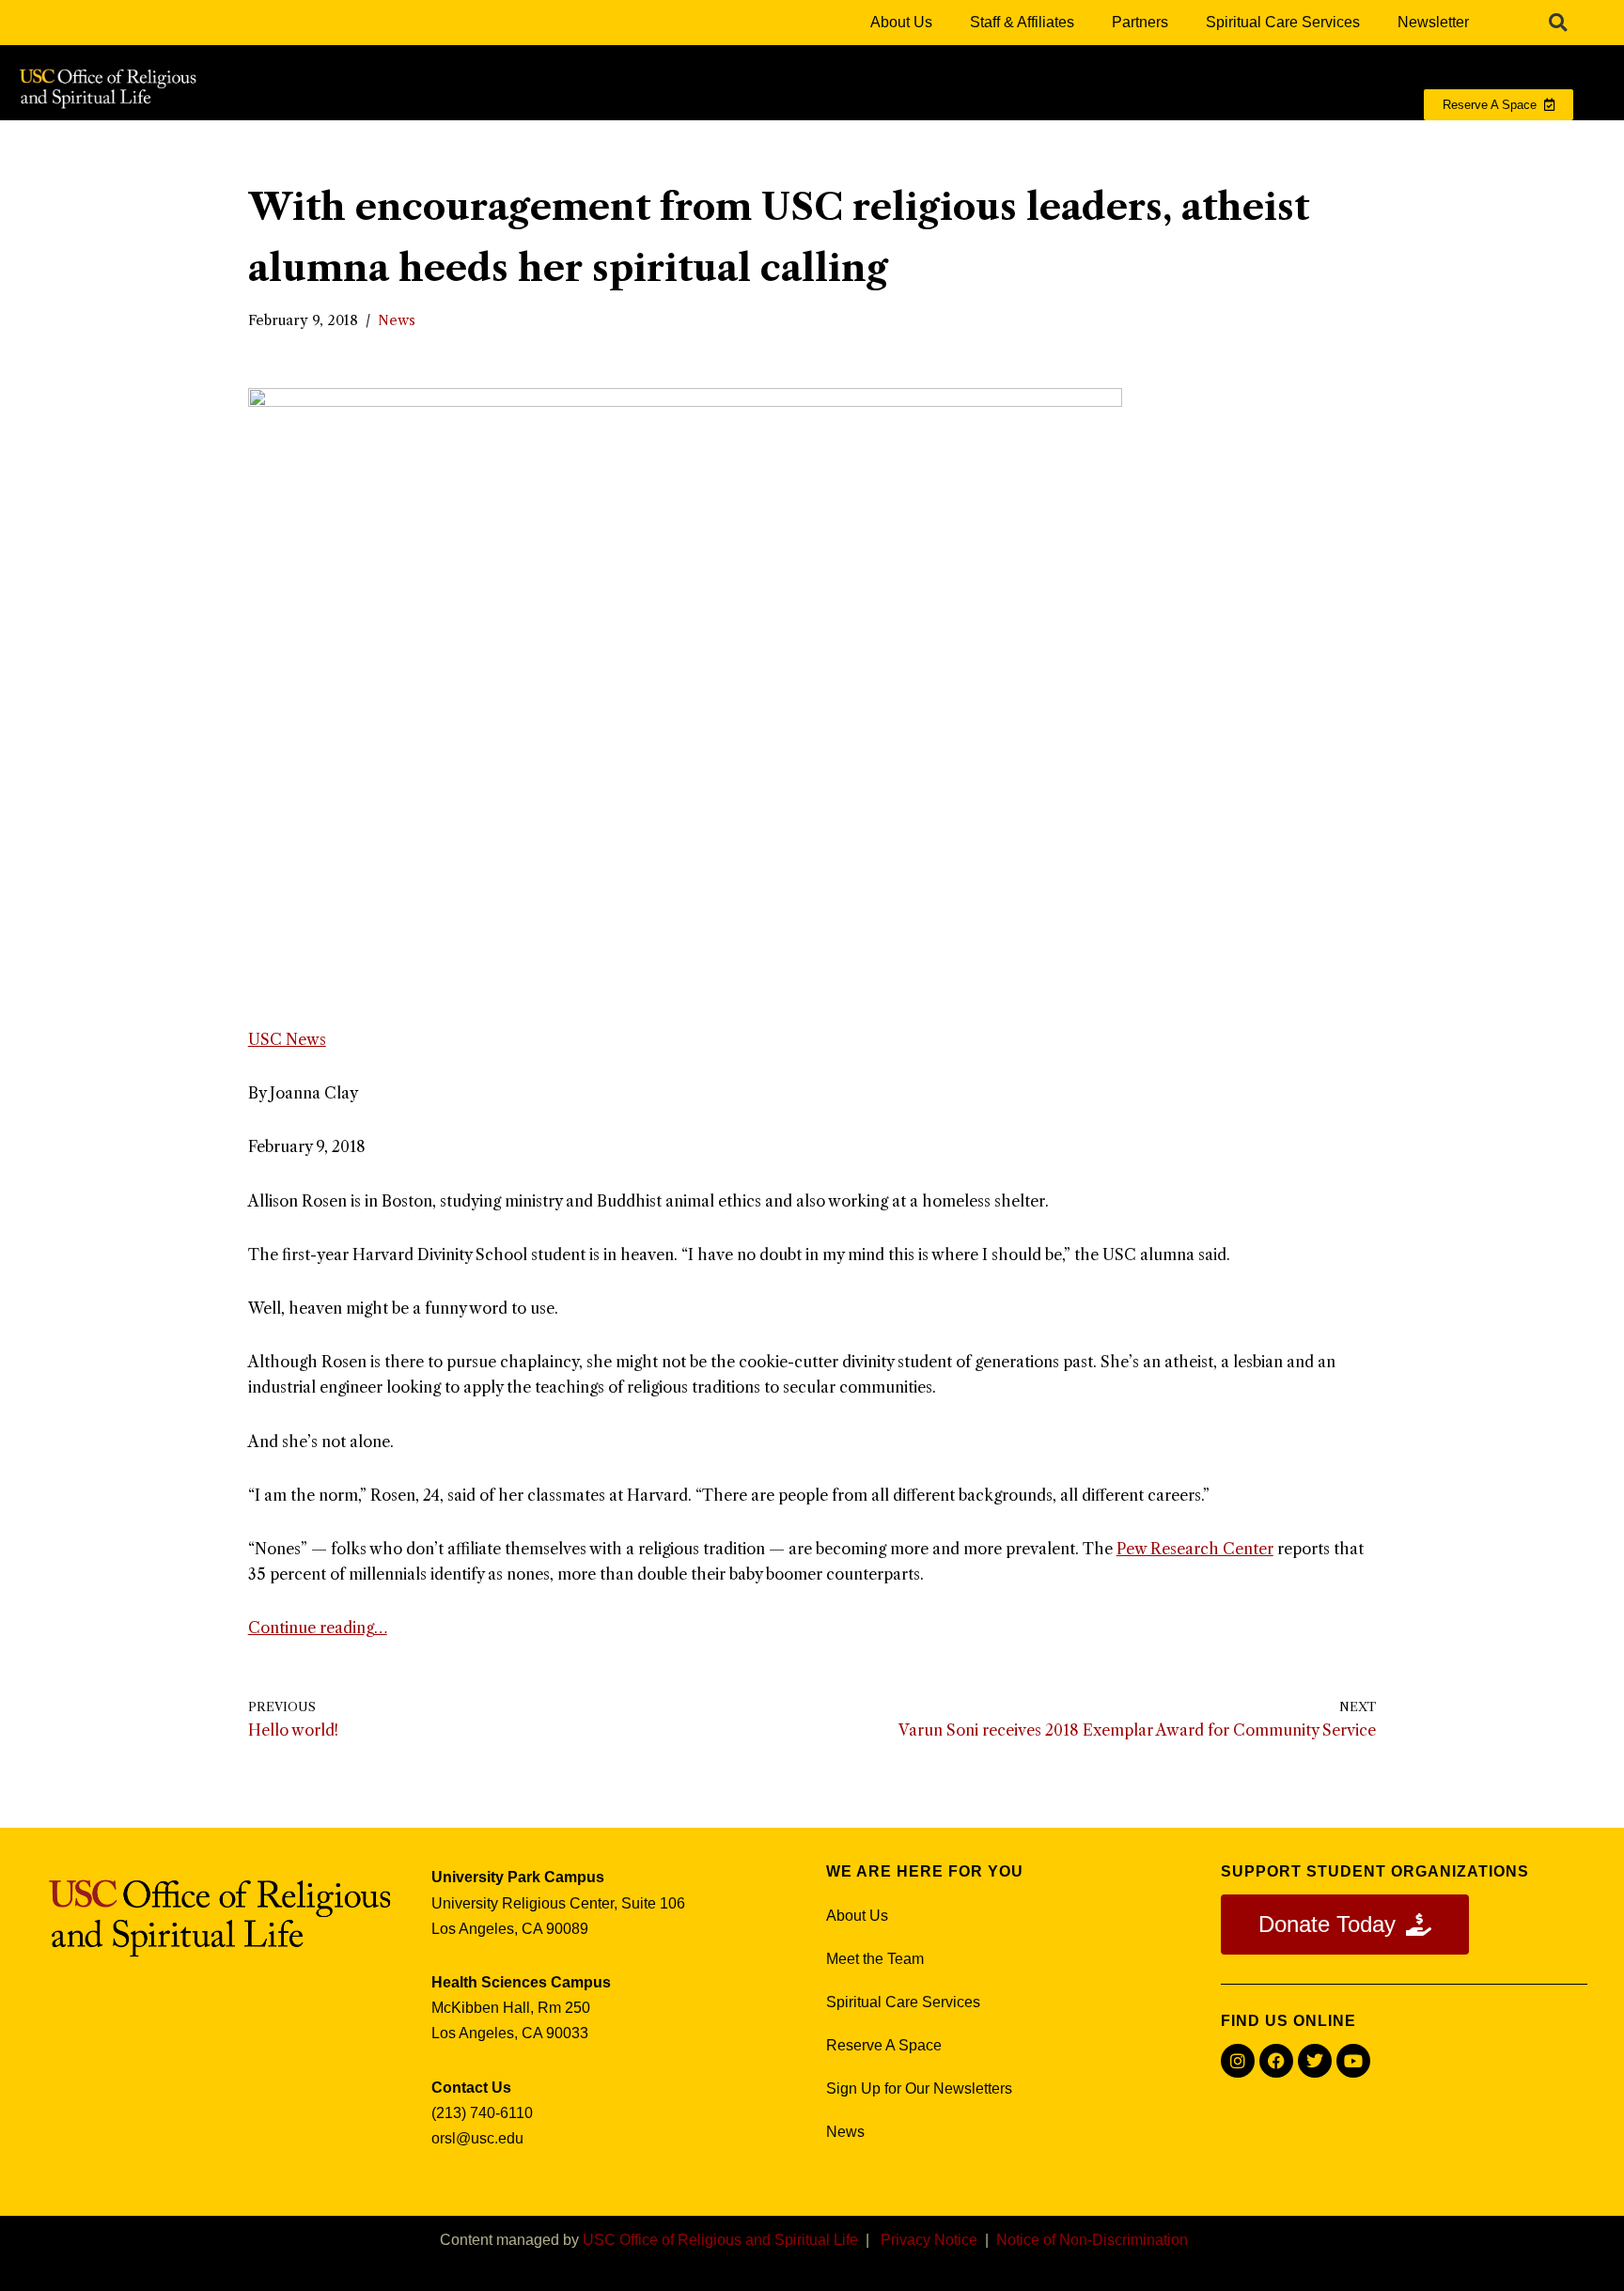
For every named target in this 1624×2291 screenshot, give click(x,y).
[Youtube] (1353, 2061)
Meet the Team (875, 1959)
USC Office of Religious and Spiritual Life (720, 2240)
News (397, 320)
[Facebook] (1276, 2061)
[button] (1558, 23)
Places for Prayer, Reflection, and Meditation (817, 142)
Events (1374, 142)
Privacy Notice (929, 2240)
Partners (1140, 22)
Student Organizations (1095, 142)
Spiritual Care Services (1283, 22)
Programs (580, 142)
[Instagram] (1238, 2061)
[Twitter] (1315, 2061)
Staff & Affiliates (1022, 22)
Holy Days (1260, 142)
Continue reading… (318, 1628)
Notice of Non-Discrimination (1092, 2240)
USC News (287, 1039)
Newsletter (1433, 22)
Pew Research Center (1195, 1549)
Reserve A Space (884, 2045)
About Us (901, 22)
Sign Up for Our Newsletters (919, 2088)
